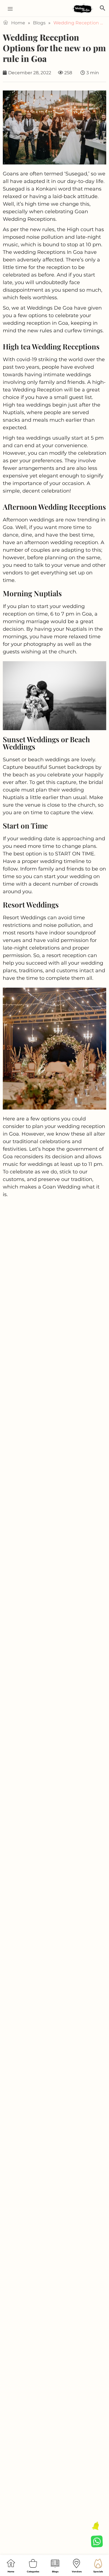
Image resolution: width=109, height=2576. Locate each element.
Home (18, 23)
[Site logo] (83, 9)
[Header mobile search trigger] (103, 8)
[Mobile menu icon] (8, 9)
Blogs (39, 23)
